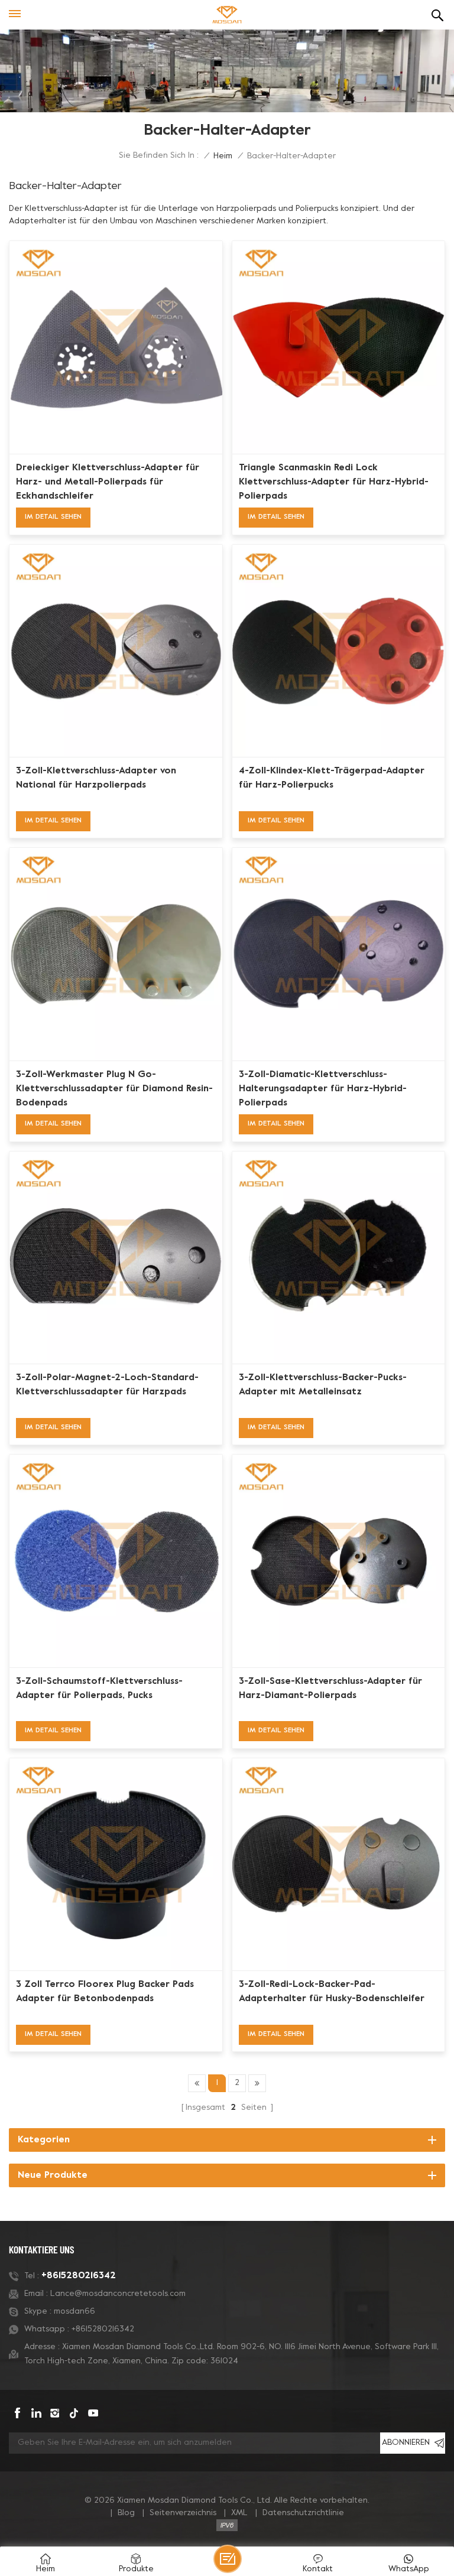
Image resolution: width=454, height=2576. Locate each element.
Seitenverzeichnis (183, 2513)
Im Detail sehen (53, 517)
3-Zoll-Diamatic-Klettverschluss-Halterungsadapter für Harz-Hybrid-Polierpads (323, 1089)
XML (239, 2513)
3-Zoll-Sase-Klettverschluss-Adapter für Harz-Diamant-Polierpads (330, 1689)
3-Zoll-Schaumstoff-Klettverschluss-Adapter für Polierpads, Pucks (99, 1689)
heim (223, 156)
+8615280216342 (79, 2276)
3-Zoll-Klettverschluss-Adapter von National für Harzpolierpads (96, 778)
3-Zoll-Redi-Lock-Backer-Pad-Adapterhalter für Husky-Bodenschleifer (332, 1992)
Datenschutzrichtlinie (303, 2513)
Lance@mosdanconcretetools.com (118, 2294)
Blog (126, 2513)
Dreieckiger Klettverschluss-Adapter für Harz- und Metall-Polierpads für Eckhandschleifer (108, 482)
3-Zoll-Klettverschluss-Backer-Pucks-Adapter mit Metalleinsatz (323, 1385)
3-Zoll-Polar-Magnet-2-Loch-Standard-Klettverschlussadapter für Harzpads (107, 1385)
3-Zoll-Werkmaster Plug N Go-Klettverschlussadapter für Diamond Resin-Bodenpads (114, 1089)
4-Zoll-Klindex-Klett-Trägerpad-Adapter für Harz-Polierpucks (332, 778)
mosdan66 (74, 2312)
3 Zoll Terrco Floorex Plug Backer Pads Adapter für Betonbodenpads (105, 1992)
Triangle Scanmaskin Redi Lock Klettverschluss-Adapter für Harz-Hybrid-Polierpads (334, 482)
